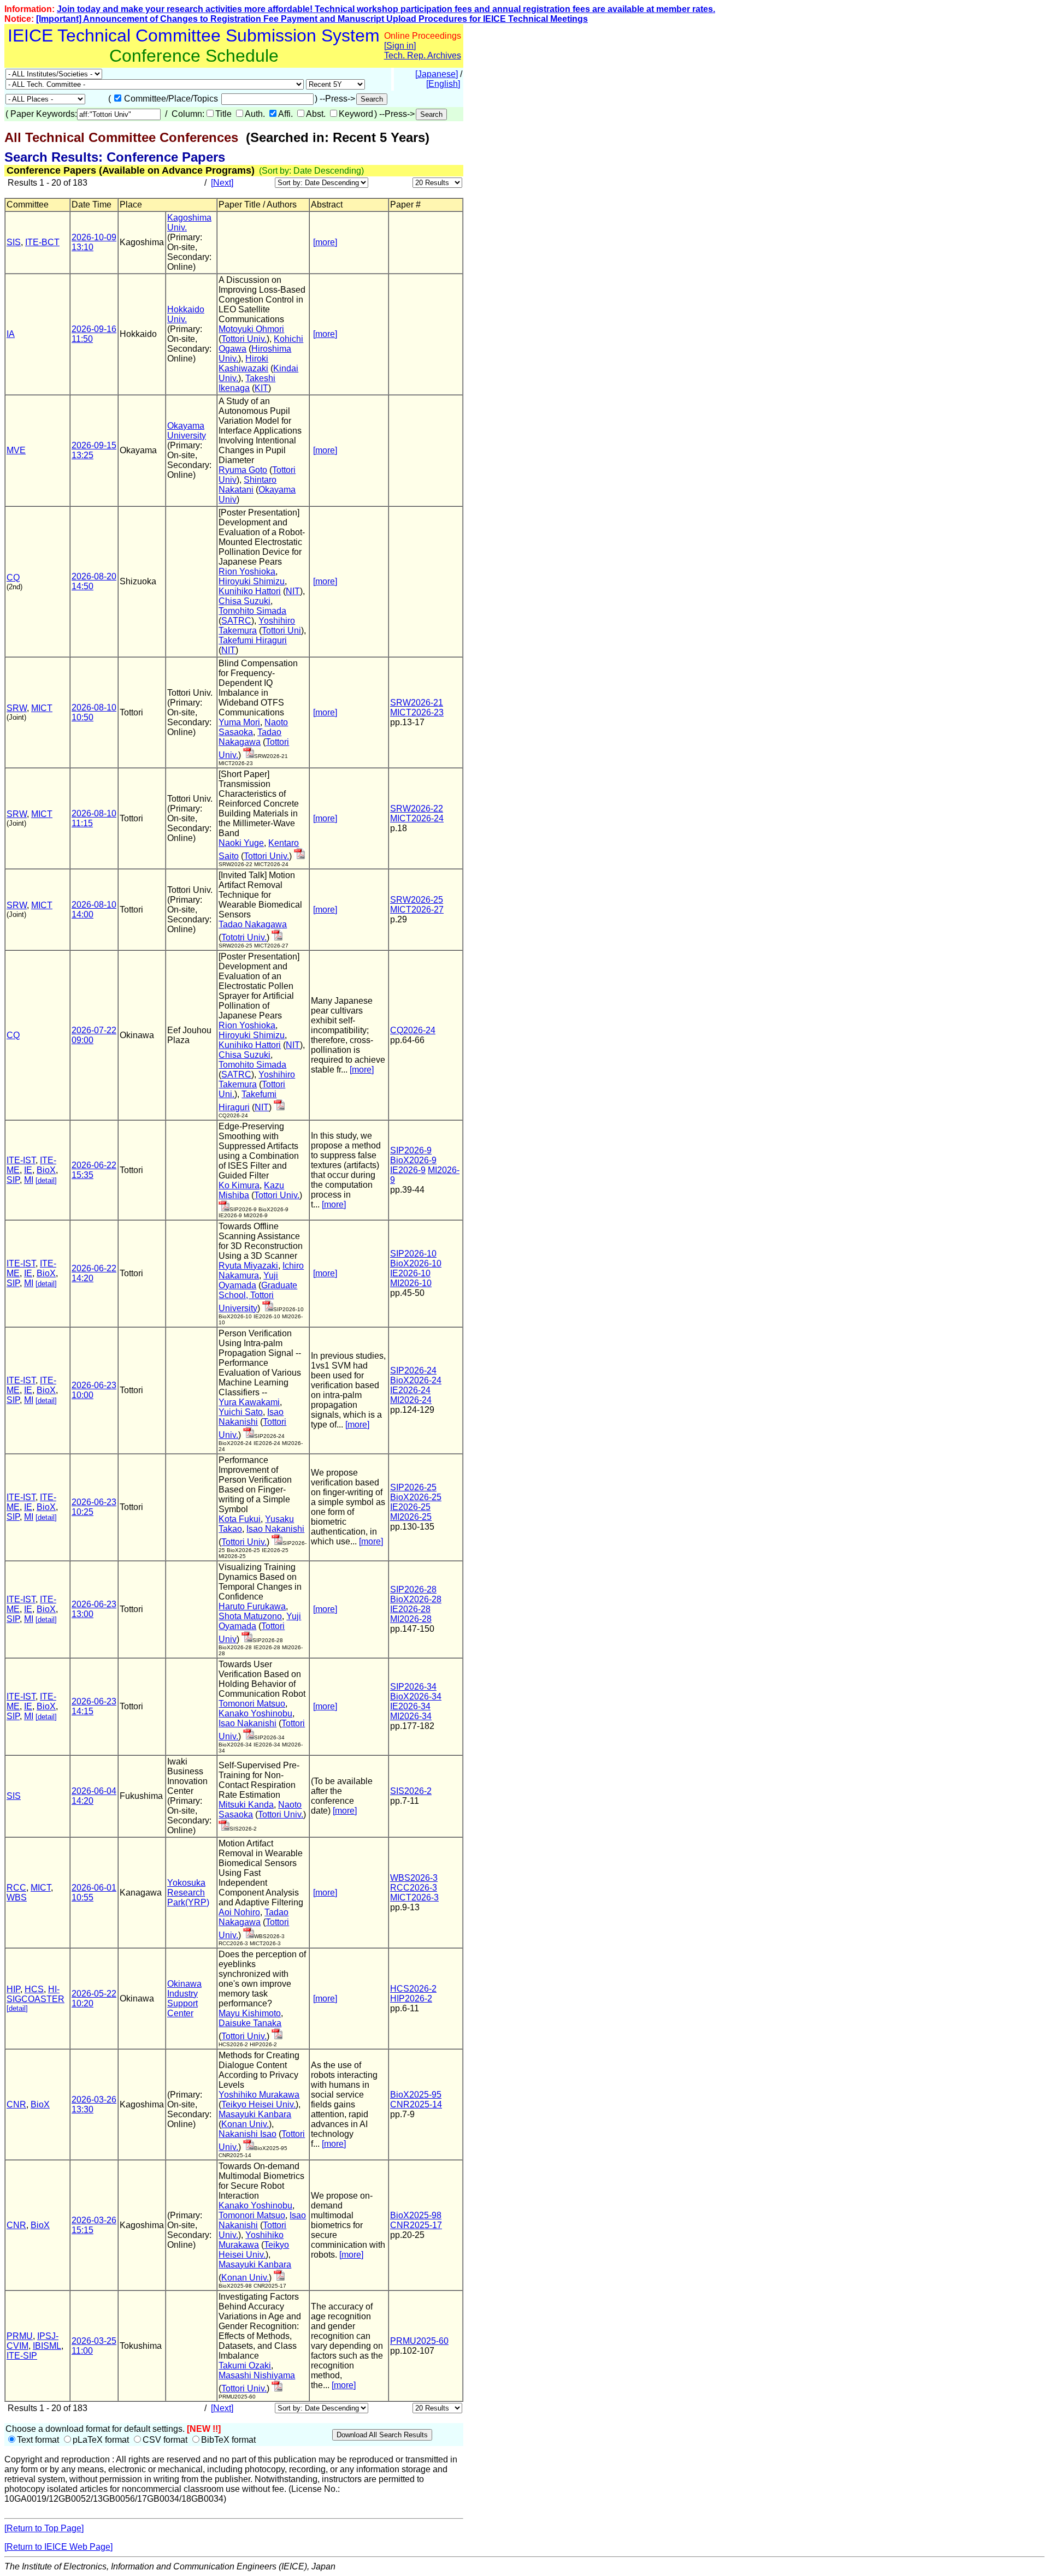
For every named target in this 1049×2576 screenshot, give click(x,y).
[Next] (222, 183)
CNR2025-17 (416, 2225)
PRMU (20, 2336)
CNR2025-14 (416, 2104)
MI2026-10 (411, 1283)
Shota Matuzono (250, 1616)
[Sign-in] (249, 755)
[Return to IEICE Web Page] (58, 2547)
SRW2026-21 (417, 703)
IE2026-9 (408, 1170)
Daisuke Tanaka (250, 2023)
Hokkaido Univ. (186, 314)
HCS (34, 1989)
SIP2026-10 (413, 1254)
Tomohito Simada (252, 611)
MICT (42, 708)
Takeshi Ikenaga (247, 383)
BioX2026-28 (416, 1599)
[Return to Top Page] (44, 2528)
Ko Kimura (239, 1185)
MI (29, 1180)
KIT (261, 388)
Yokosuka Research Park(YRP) (188, 1893)
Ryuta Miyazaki (248, 1266)
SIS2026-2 (411, 1791)
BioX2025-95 (416, 2095)
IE (28, 1170)
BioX (46, 1170)
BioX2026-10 (416, 1263)
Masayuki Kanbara (255, 2114)
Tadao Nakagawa (250, 737)
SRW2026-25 (417, 900)
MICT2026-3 (414, 1897)
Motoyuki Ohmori (251, 329)
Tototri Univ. (244, 937)
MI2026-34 (411, 1716)
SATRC (236, 621)
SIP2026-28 (413, 1589)
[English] (443, 84)
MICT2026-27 (417, 910)
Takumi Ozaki (245, 2365)
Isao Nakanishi (251, 1417)
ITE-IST (21, 1160)
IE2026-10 (410, 1273)
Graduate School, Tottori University (258, 1297)
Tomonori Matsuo (252, 1704)
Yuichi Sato (241, 1412)
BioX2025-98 (416, 2215)
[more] (325, 242)
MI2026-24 (411, 1400)
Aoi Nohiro (239, 1912)
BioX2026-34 (416, 1696)
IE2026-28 (410, 1609)
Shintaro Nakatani (247, 485)
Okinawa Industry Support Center (184, 1998)
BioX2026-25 (416, 1497)
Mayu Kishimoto (250, 2013)
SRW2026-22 (417, 809)
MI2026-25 (411, 1517)
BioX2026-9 (413, 1160)
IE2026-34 (410, 1706)
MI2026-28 (411, 1619)
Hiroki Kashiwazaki (243, 363)
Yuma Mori (239, 722)
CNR (16, 2104)
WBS (17, 1897)
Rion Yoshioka (247, 572)
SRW (17, 708)
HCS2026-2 (413, 1989)
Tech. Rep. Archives (423, 55)
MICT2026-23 (417, 712)
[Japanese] (437, 74)
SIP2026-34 (413, 1687)
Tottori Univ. (244, 339)
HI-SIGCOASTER (36, 1994)
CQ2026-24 (413, 1030)
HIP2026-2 (411, 1998)
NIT (293, 591)
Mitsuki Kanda (246, 1805)
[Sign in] (400, 46)
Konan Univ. (245, 2124)
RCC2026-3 (414, 1888)
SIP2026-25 (413, 1487)
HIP (13, 1989)
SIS (14, 242)
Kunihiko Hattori (250, 591)
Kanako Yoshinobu (255, 1713)
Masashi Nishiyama (257, 2375)
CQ (13, 578)
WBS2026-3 (414, 1878)
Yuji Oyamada (248, 1280)
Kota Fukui (240, 1519)
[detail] (46, 1180)
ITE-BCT (42, 242)
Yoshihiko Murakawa (259, 2095)
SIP (13, 1180)
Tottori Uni (281, 630)
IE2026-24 (410, 1390)
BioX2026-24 (416, 1380)
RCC (16, 1888)
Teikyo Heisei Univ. (258, 2104)
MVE (16, 450)
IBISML (47, 2346)
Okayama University (187, 431)
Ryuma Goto (243, 470)
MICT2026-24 (417, 818)
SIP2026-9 (411, 1150)
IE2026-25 (410, 1507)
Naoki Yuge (241, 843)
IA (11, 334)
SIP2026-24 (413, 1370)
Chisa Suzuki (244, 601)
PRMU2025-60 (419, 2341)
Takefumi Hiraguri (253, 640)
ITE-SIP (22, 2356)
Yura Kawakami (249, 1402)
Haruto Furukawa (252, 1606)
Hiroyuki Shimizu (252, 581)
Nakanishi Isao (247, 2134)
